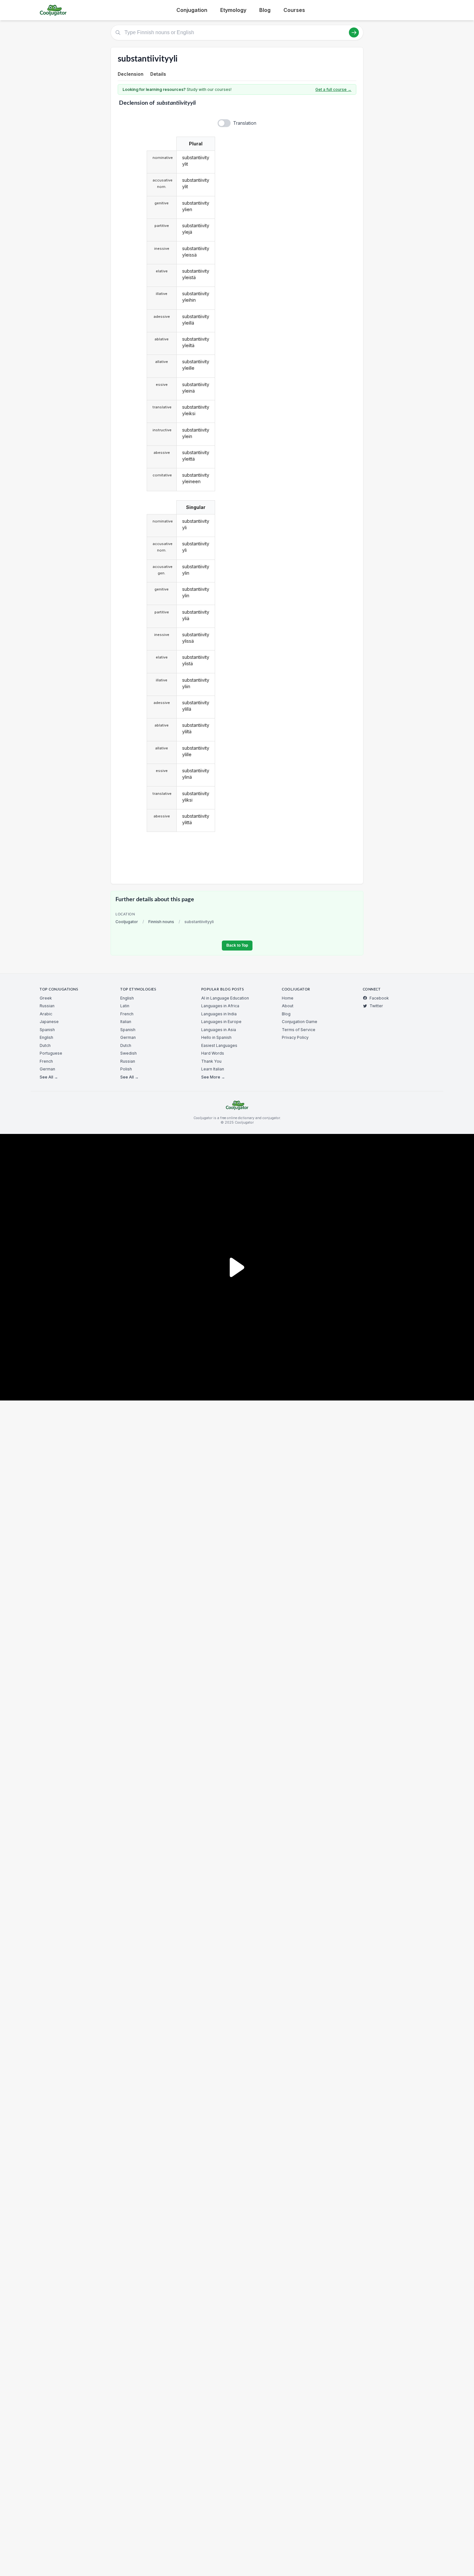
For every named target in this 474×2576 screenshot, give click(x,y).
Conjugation (192, 10)
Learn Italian (213, 1069)
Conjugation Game (300, 1022)
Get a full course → (333, 89)
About (288, 1006)
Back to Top (237, 945)
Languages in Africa (220, 1006)
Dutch (45, 1045)
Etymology (233, 10)
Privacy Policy (295, 1037)
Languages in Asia (219, 1030)
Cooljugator (127, 922)
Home (288, 998)
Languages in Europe (221, 1022)
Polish (126, 1069)
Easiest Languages (219, 1045)
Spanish (47, 1030)
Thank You (211, 1061)
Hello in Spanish (216, 1037)
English (46, 1037)
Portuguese (51, 1053)
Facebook (379, 998)
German (47, 1069)
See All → (49, 1077)
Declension (131, 74)
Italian (126, 1022)
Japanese (49, 1022)
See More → (213, 1077)
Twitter (376, 1006)
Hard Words (213, 1053)
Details (158, 74)
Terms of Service (299, 1030)
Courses (294, 10)
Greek (46, 998)
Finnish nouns (161, 922)
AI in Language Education (225, 998)
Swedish (128, 1053)
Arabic (46, 1014)
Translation (245, 123)
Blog (265, 10)
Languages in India (219, 1014)
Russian (47, 1006)
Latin (125, 1006)
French (46, 1061)
